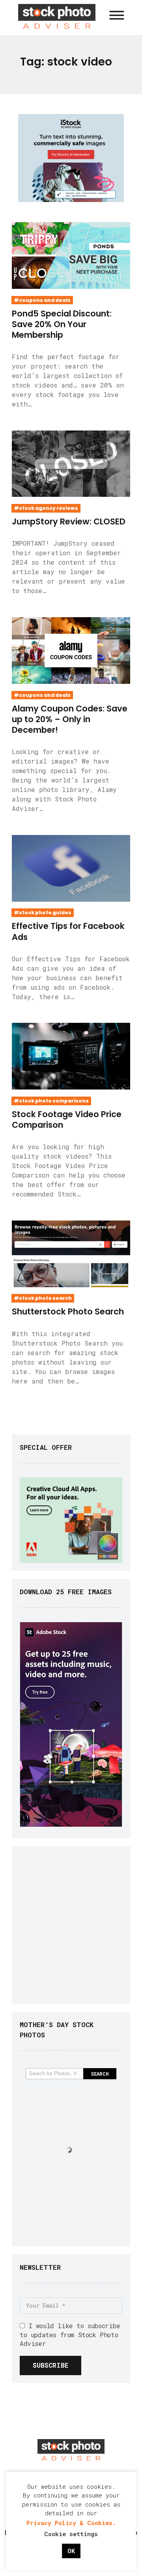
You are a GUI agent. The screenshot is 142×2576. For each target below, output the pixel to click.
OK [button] (71, 2551)
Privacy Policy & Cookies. (71, 2523)
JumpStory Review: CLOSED (69, 521)
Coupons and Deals (45, 300)
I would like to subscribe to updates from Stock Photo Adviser (70, 2334)
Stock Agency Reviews (49, 508)
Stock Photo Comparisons (54, 1101)
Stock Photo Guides (45, 913)
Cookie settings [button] (71, 2534)
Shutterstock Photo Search (68, 1311)
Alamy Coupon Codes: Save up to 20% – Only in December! (70, 719)
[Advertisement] (71, 1925)
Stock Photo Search (45, 1298)
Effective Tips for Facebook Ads (68, 931)
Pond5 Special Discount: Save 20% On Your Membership (62, 324)
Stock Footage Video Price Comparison (67, 1120)
